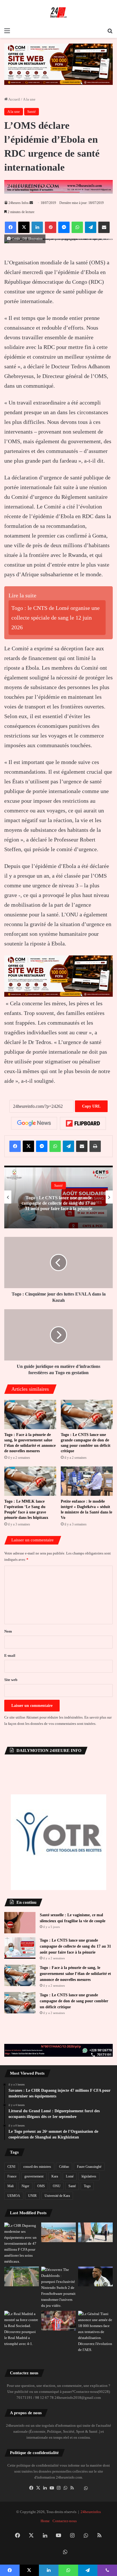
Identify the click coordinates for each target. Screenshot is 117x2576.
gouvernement (34, 2176)
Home (45, 2521)
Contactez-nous (65, 2521)
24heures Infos (19, 203)
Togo (87, 2186)
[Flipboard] (83, 1123)
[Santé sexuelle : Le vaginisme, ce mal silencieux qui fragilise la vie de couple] (20, 1923)
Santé (32, 112)
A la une (29, 99)
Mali (11, 2186)
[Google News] (34, 1123)
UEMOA (14, 2196)
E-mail (10, 1655)
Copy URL (91, 1106)
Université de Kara (57, 2196)
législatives (89, 2176)
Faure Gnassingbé (89, 2167)
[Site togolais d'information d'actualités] (58, 13)
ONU (57, 2186)
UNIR (32, 2196)
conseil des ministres (37, 2167)
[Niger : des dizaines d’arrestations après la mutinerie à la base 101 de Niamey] (95, 2332)
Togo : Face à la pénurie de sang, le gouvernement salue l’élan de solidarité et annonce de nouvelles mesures (75, 1974)
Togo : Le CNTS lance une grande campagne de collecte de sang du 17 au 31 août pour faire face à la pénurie (58, 1203)
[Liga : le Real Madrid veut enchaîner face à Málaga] (22, 2329)
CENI (11, 2167)
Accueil (14, 99)
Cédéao (64, 2167)
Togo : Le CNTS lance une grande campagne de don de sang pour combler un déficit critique (74, 2001)
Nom (8, 1631)
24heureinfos (91, 2512)
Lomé (70, 2176)
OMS (41, 2186)
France (12, 2176)
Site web (11, 1680)
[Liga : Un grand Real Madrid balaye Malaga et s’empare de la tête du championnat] (95, 2276)
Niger (25, 2186)
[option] (58, 1197)
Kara (55, 2176)
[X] (38, 2488)
